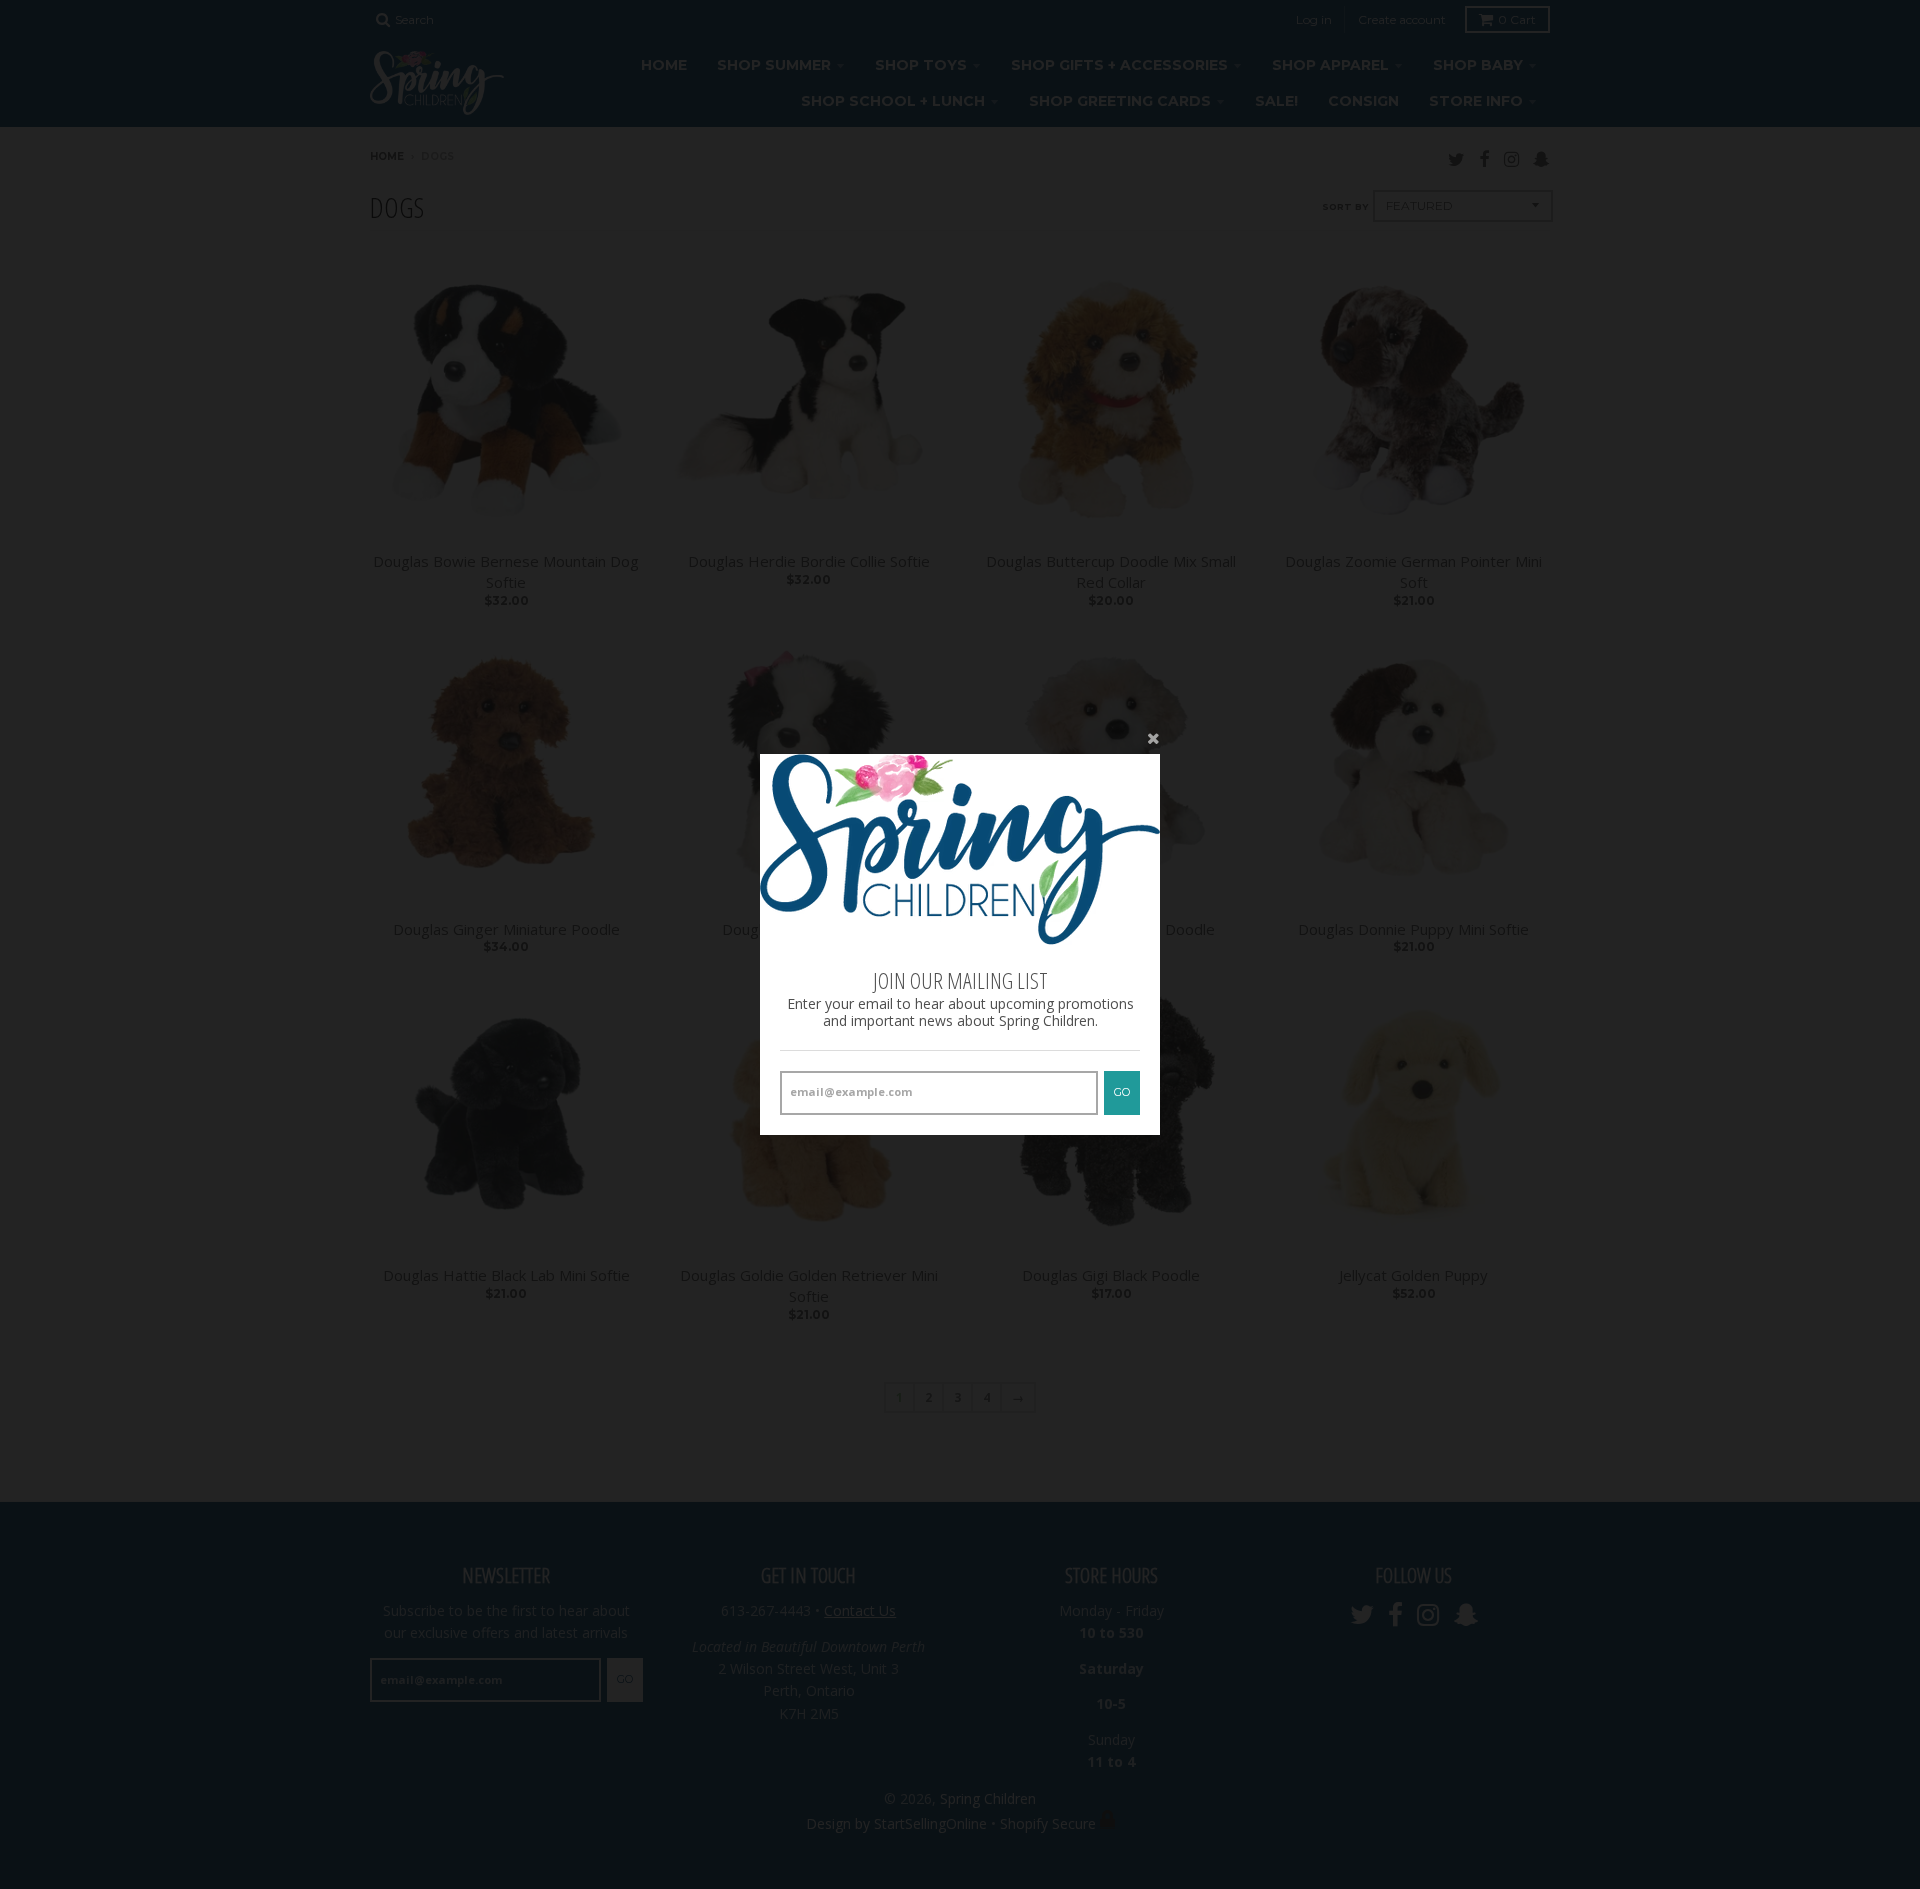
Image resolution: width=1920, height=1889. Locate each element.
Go (1122, 1092)
